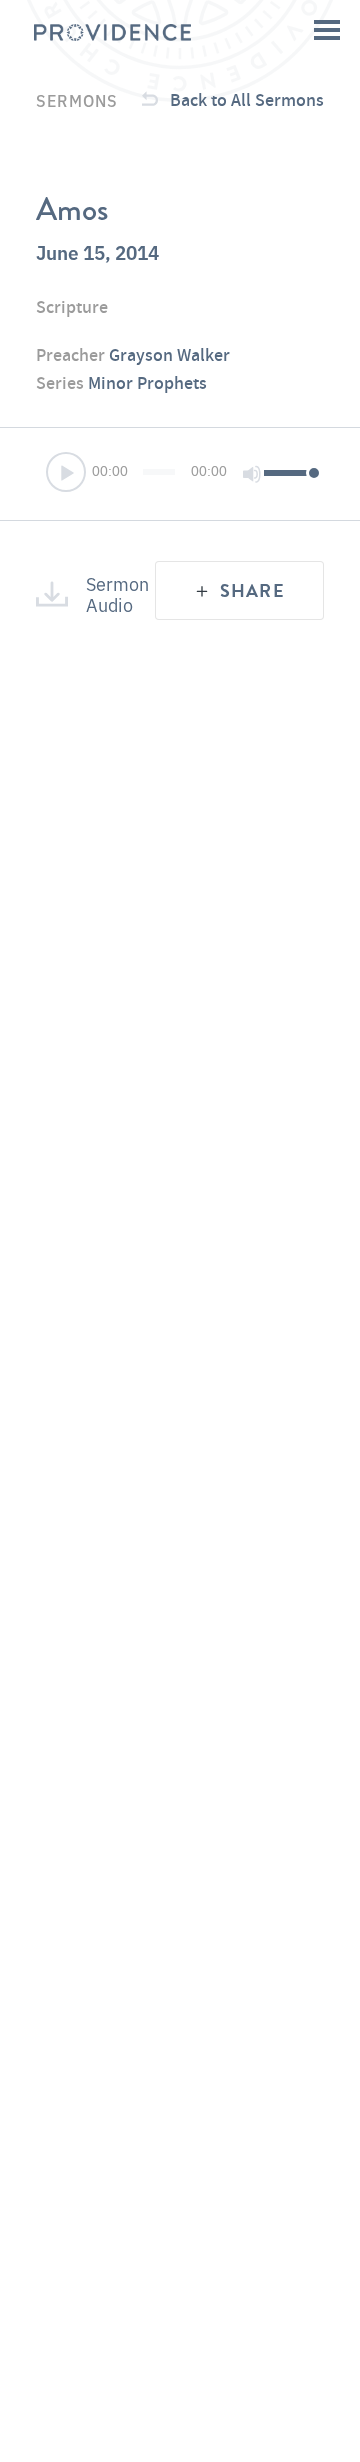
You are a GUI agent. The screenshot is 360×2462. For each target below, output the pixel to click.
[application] (180, 474)
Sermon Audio (107, 593)
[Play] (67, 474)
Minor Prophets (147, 382)
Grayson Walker (169, 354)
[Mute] (252, 474)
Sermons (77, 100)
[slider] (289, 472)
